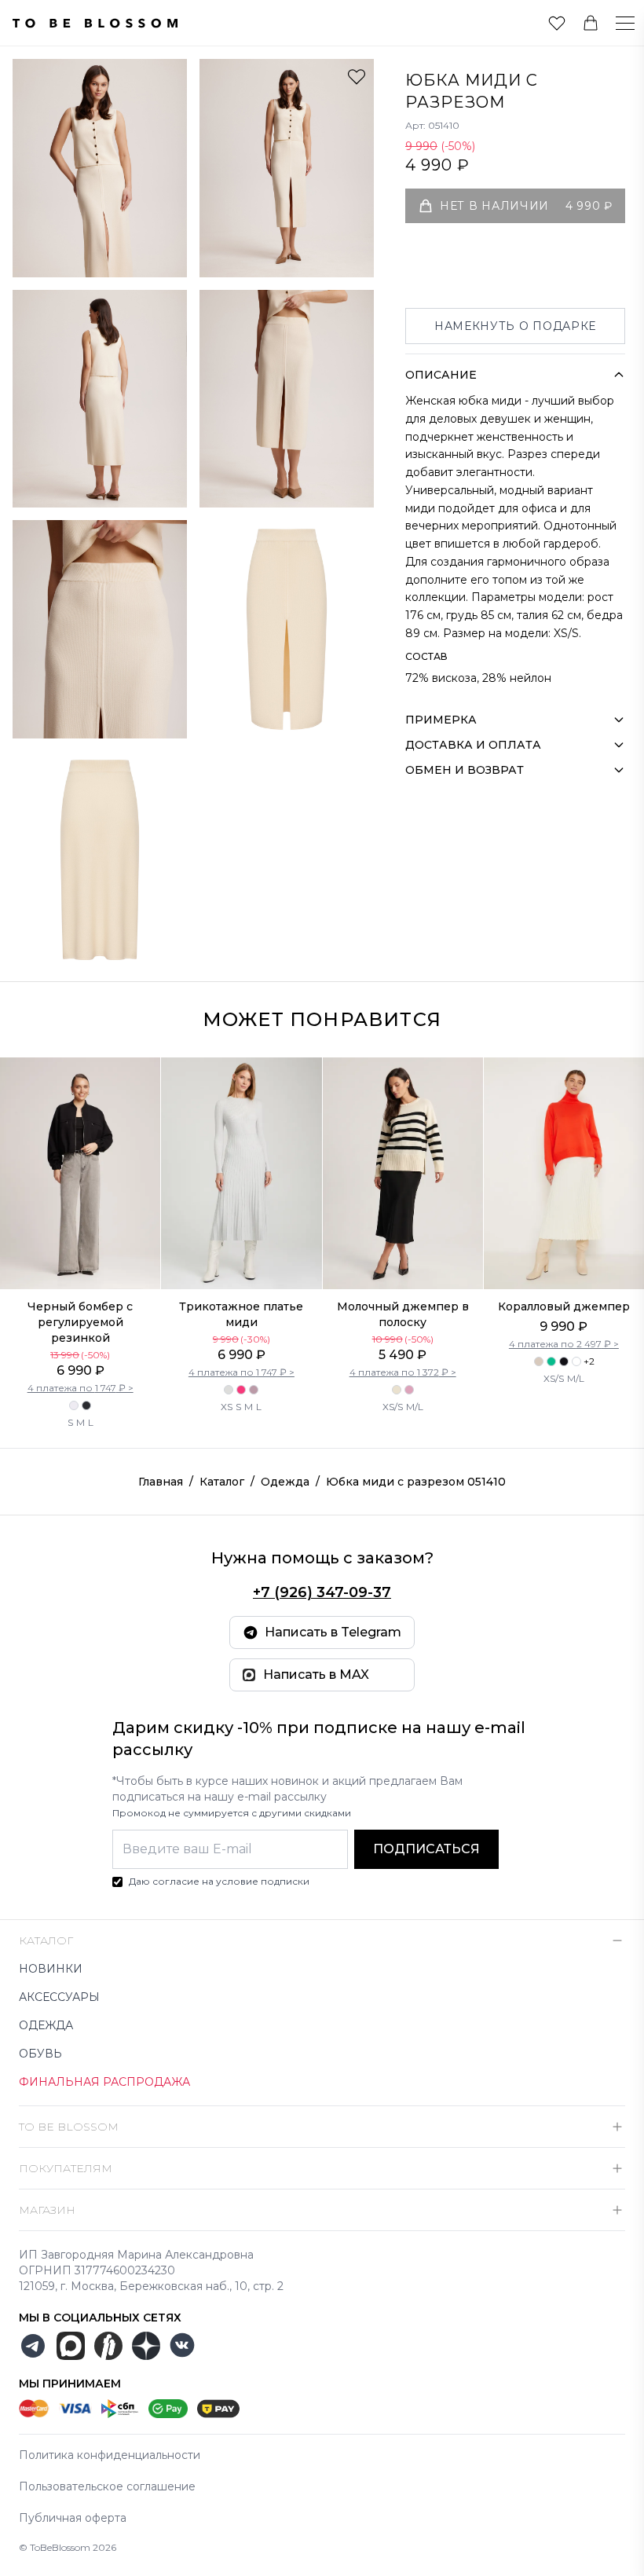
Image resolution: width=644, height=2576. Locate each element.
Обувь (40, 2054)
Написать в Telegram (333, 1632)
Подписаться (426, 1849)
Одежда (285, 1482)
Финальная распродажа (104, 2082)
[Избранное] (557, 23)
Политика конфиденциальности (110, 2455)
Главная (161, 1482)
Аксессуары (59, 1997)
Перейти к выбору (80, 1256)
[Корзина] (591, 23)
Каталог (222, 1482)
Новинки (51, 1969)
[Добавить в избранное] (357, 76)
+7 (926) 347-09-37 (322, 1592)
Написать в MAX (316, 1675)
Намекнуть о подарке (515, 326)
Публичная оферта (73, 2518)
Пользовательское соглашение (107, 2486)
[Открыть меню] (616, 23)
